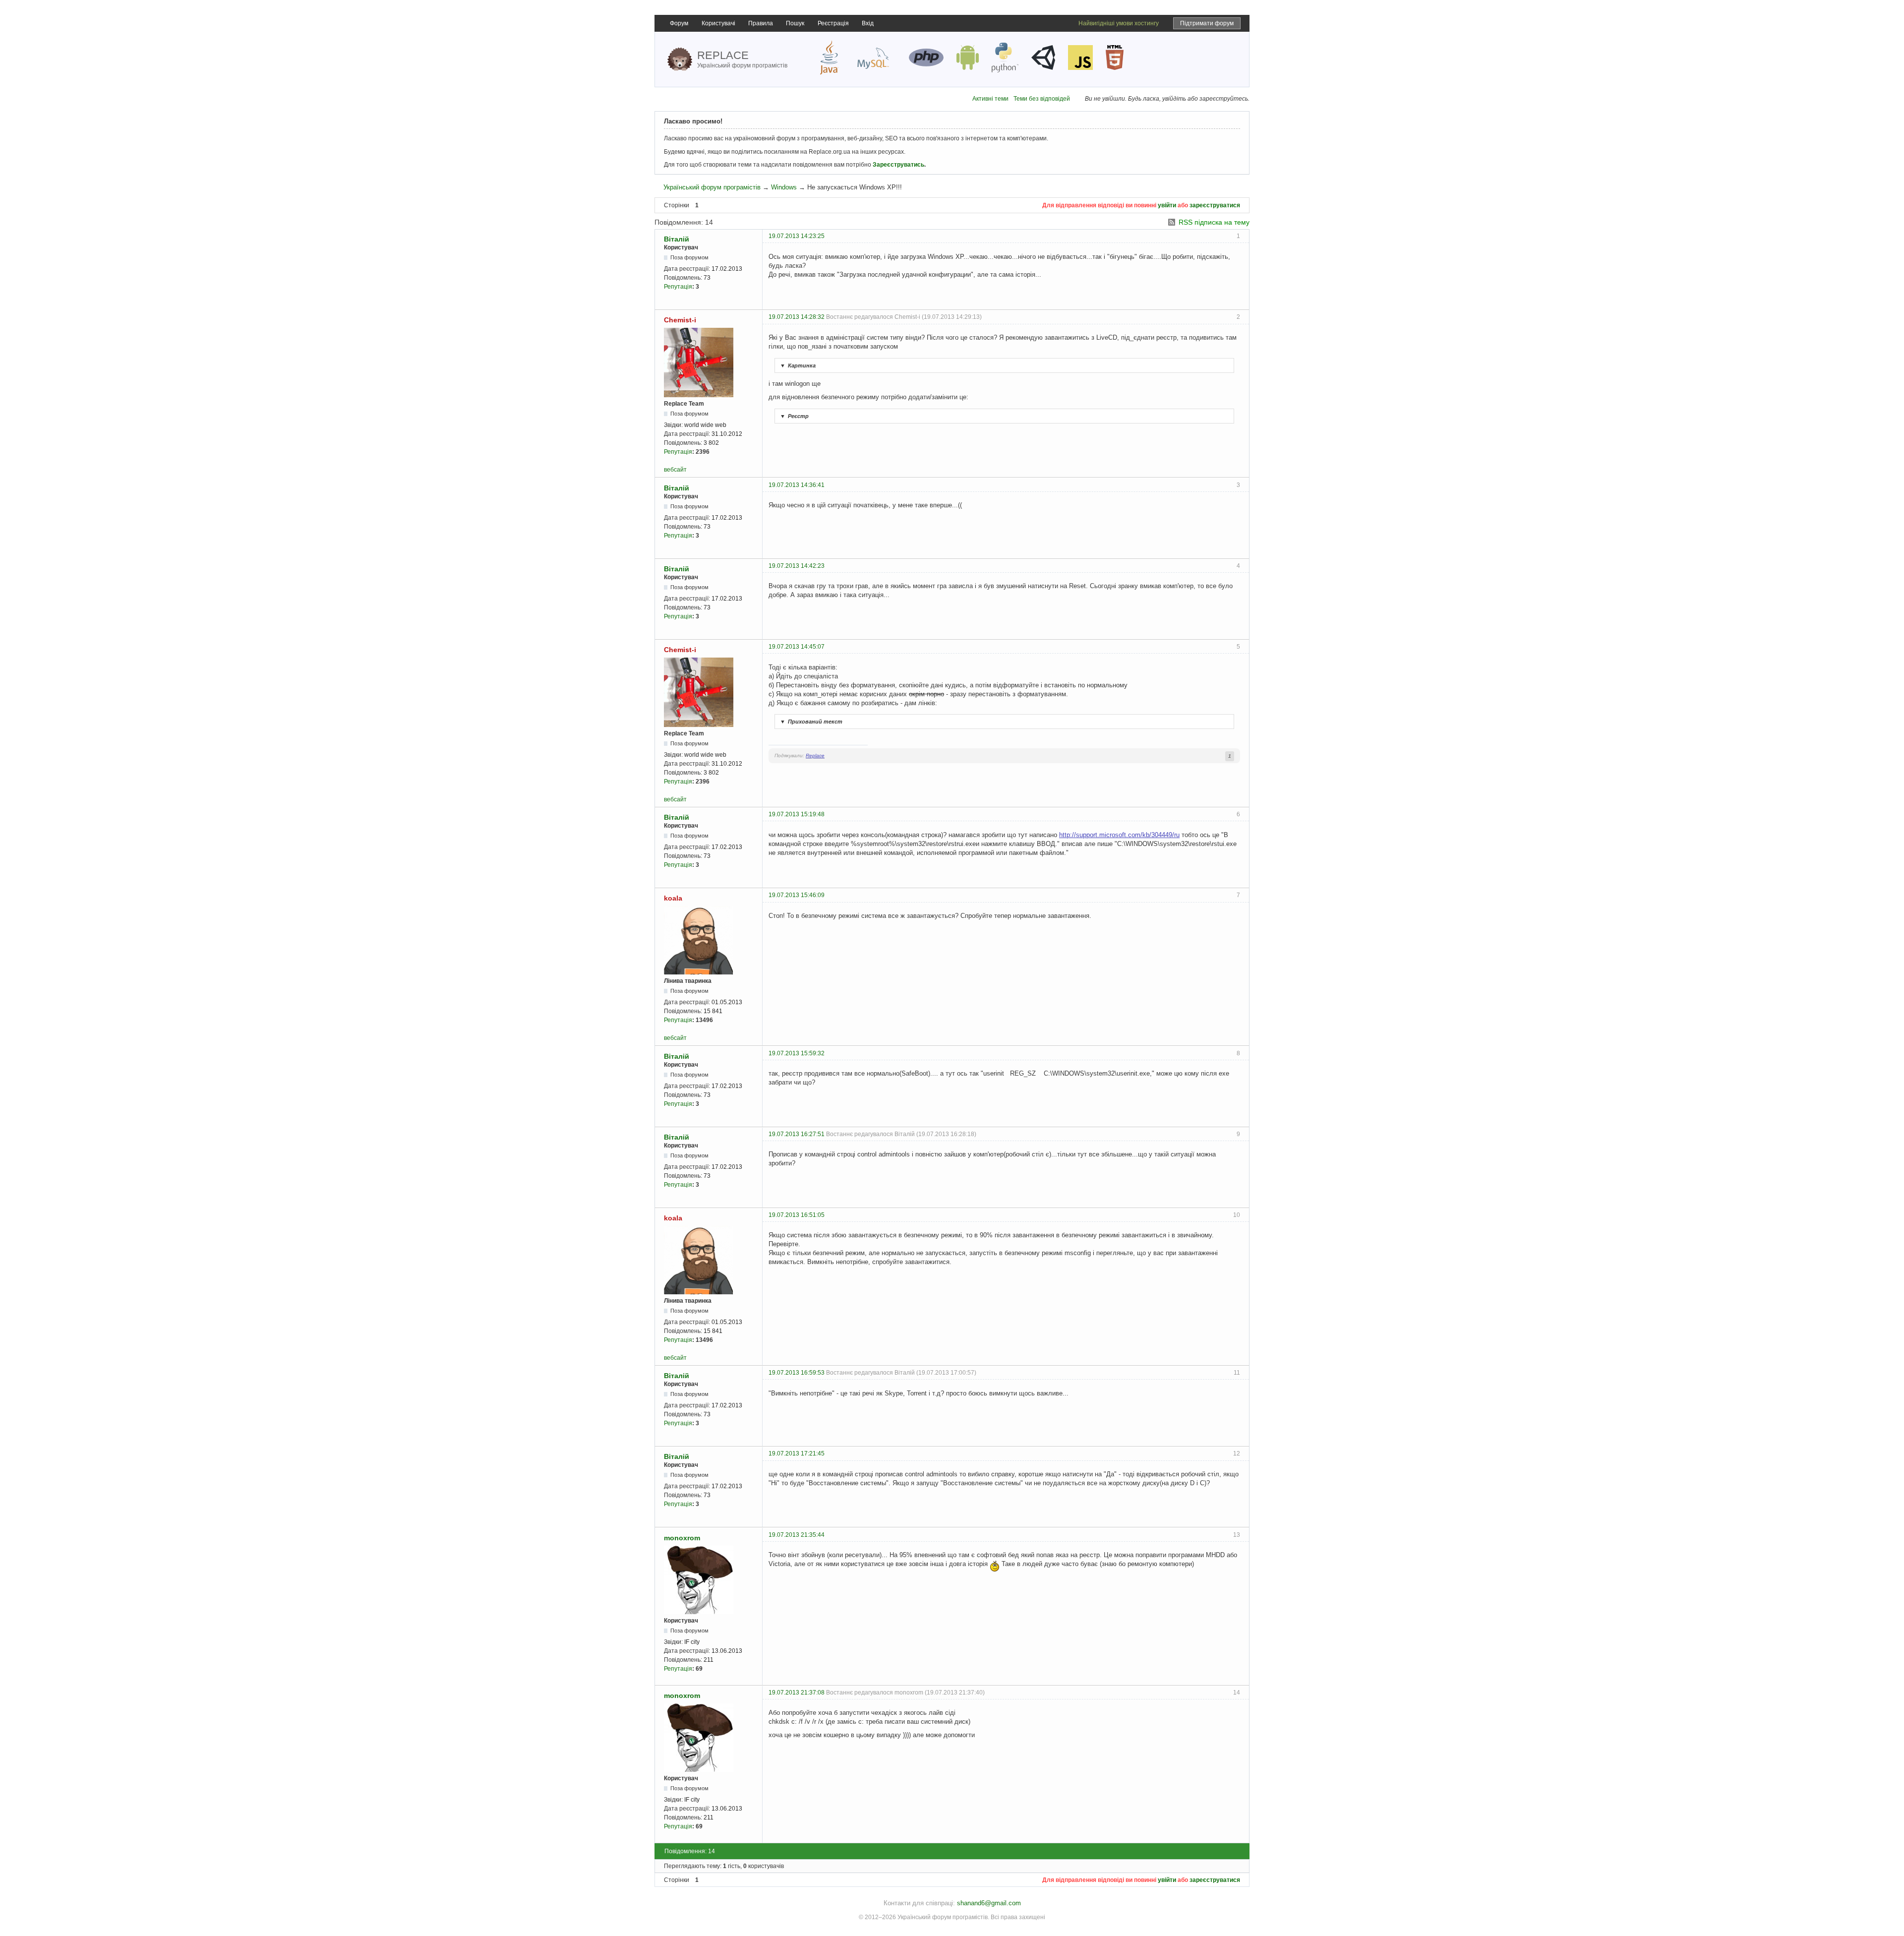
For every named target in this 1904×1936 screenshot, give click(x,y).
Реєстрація (833, 23)
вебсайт (675, 470)
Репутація (678, 287)
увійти (1167, 205)
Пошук (795, 23)
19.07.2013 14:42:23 (797, 566)
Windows (784, 187)
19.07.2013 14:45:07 (797, 647)
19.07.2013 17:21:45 (797, 1453)
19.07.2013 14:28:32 (797, 317)
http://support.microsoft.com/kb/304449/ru (1119, 835)
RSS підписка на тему (1214, 222)
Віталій (677, 239)
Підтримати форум (1207, 23)
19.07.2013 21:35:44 (797, 1535)
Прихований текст (811, 722)
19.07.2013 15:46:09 (797, 895)
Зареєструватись (898, 165)
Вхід (868, 23)
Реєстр (794, 416)
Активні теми (990, 99)
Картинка (798, 365)
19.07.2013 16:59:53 (797, 1373)
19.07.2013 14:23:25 (797, 236)
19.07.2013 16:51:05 (797, 1215)
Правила (761, 23)
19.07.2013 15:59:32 (797, 1053)
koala (673, 898)
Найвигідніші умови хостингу (1119, 23)
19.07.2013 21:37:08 (797, 1693)
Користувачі (718, 23)
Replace (815, 756)
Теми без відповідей (1042, 99)
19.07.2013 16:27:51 (797, 1134)
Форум (679, 23)
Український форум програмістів (712, 187)
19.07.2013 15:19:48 (797, 814)
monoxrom (682, 1538)
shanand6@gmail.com (989, 1903)
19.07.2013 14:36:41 (797, 485)
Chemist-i (680, 320)
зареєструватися (1215, 205)
